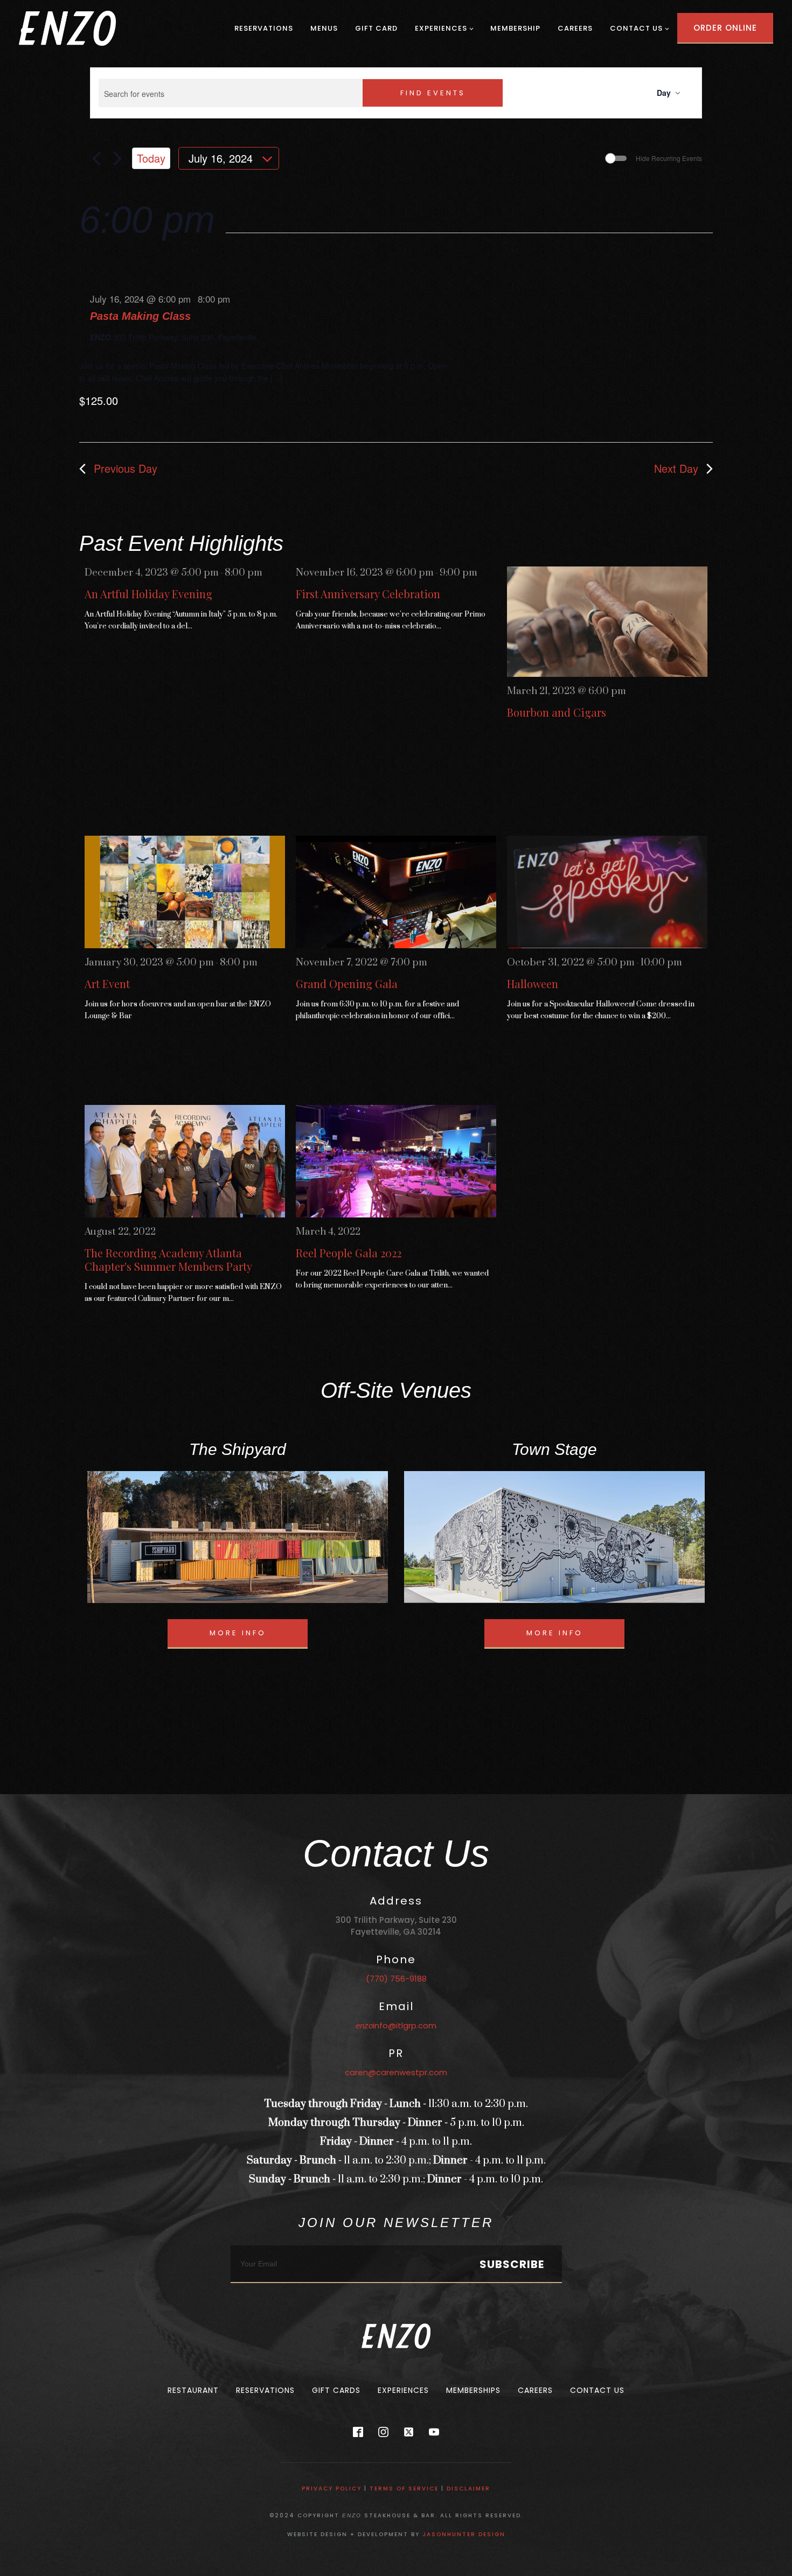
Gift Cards (336, 2390)
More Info (238, 1633)
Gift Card (376, 28)
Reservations (264, 28)
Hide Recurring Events (669, 158)
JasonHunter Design (464, 2534)
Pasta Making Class (140, 316)
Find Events (433, 93)
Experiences (441, 28)
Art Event (107, 983)
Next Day (676, 468)
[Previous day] (96, 158)
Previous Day (126, 468)
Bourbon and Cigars (557, 712)
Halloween (533, 983)
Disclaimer (468, 2488)
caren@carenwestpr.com (396, 2072)
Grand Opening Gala (347, 983)
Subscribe (512, 2264)
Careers (575, 28)
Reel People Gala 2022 (349, 1253)
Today (151, 158)
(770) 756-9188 (396, 1979)
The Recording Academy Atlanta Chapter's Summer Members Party (168, 1259)
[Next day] (117, 158)
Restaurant (193, 2390)
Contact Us (636, 28)
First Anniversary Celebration (368, 594)
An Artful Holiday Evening (148, 594)
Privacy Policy (332, 2488)
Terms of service (404, 2488)
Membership (515, 28)
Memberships (473, 2390)
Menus (324, 28)
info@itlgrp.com (396, 2025)
